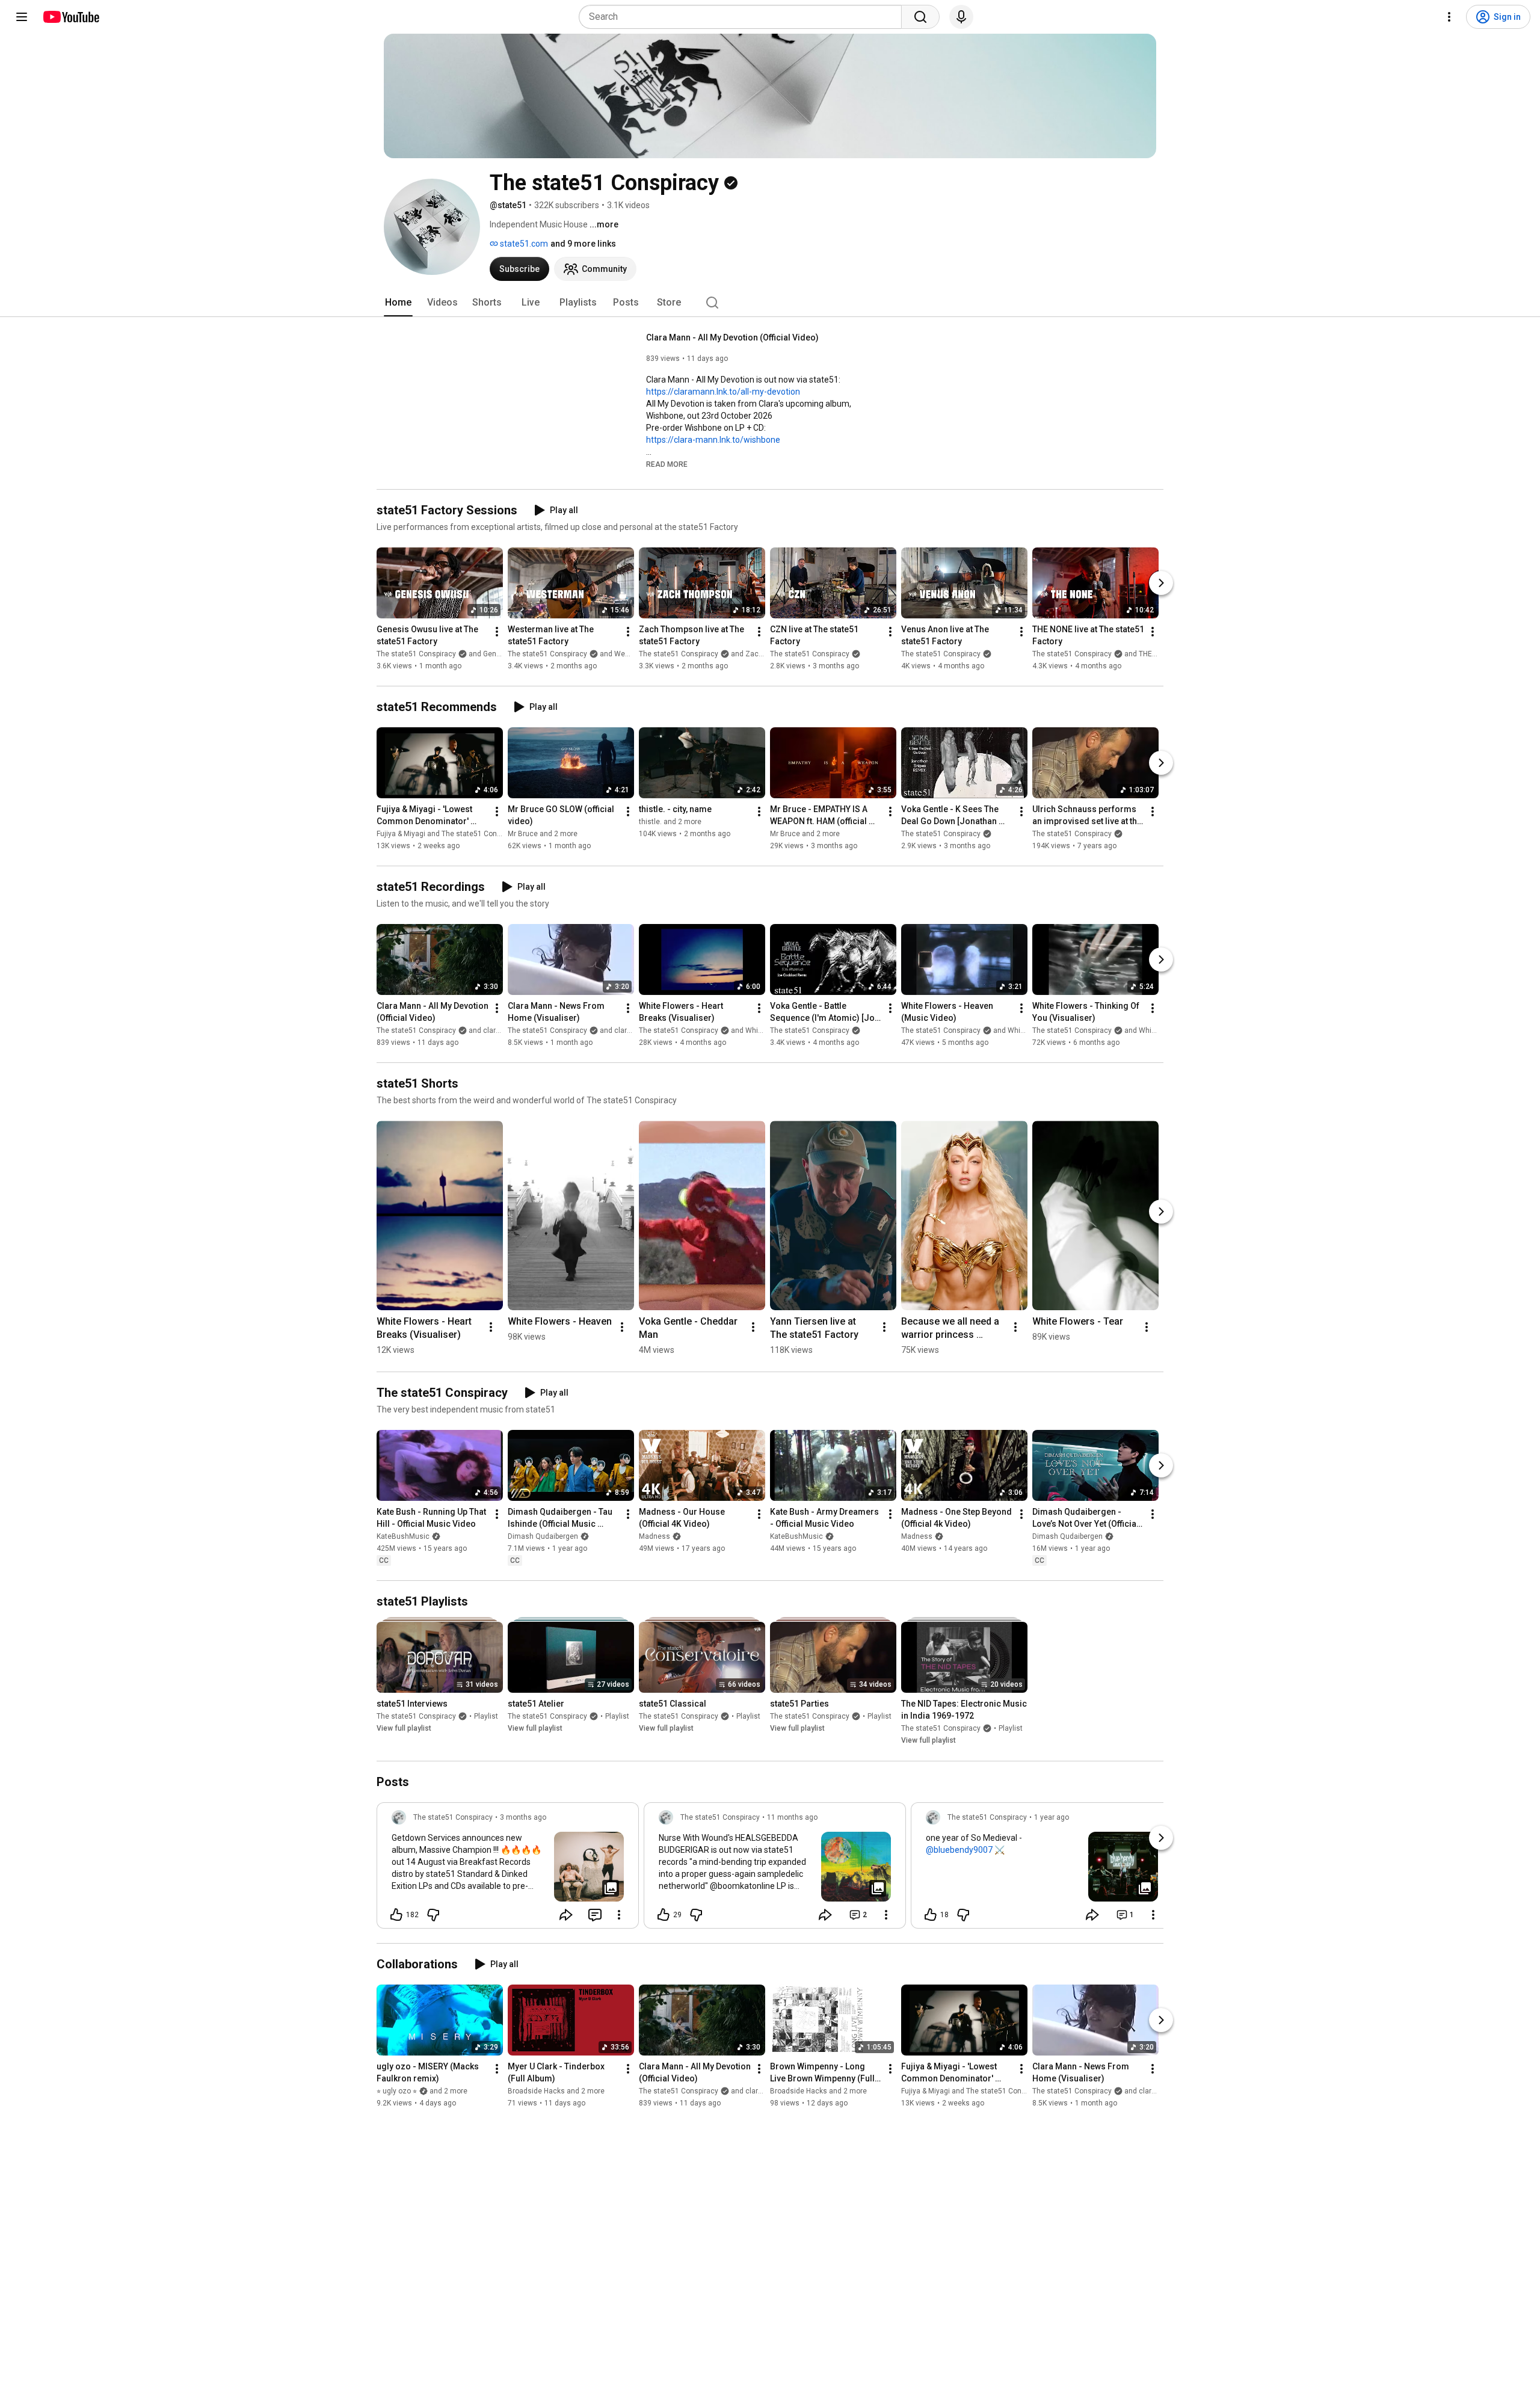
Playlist (486, 1717)
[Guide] (22, 17)
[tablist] (770, 303)
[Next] (1161, 583)
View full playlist (404, 1729)
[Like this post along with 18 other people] (931, 1915)
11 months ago (792, 1817)
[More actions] (497, 632)
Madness (654, 1536)
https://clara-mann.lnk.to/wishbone (713, 440)
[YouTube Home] (71, 17)
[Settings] (1449, 17)
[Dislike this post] (433, 1915)
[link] (508, 1869)
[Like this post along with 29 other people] (664, 1915)
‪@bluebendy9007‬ (959, 1850)
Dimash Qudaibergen (543, 1536)
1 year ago (1052, 1817)
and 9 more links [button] (583, 244)
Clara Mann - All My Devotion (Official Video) (732, 337)
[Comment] (595, 1915)
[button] (667, 464)
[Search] (920, 17)
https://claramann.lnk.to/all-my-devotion (723, 392)
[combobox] (744, 17)
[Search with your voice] (961, 17)
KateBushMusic (403, 1536)
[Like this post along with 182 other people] (396, 1915)
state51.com (523, 244)
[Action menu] (619, 1915)
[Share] (566, 1915)
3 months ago (523, 1817)
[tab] (398, 303)
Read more (667, 464)
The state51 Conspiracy (810, 654)
